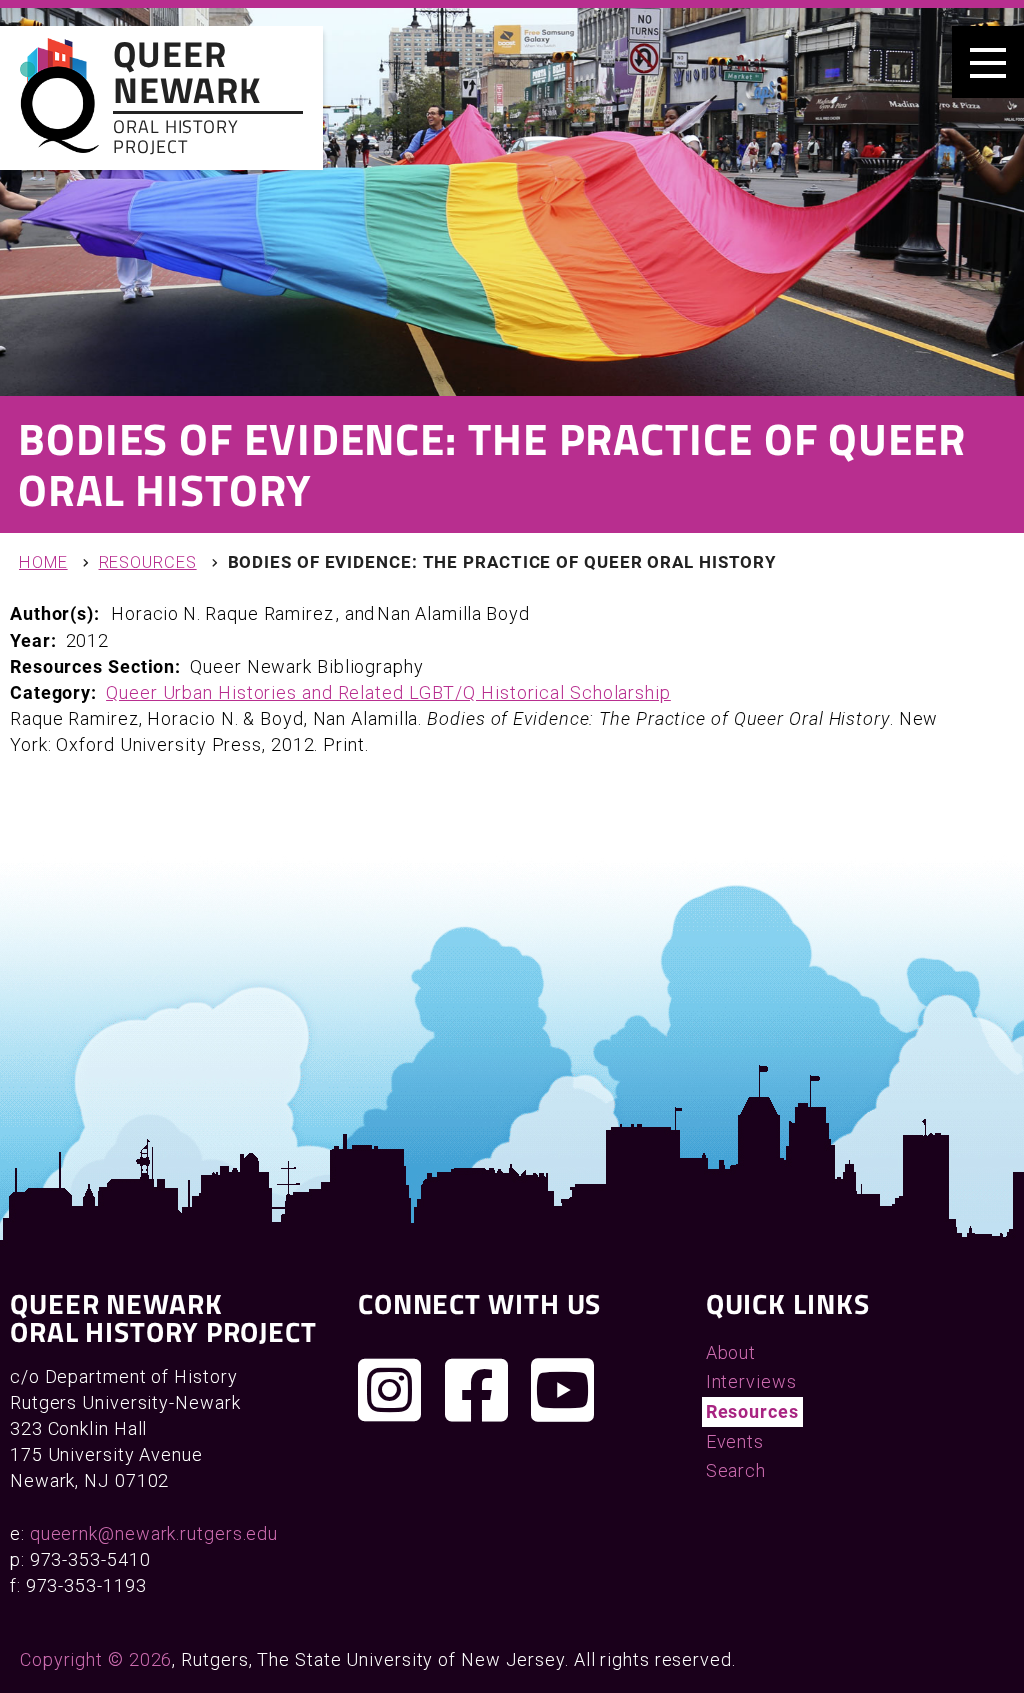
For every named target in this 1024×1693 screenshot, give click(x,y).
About (731, 1352)
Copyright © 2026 (96, 1659)
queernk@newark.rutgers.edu (154, 1533)
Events (735, 1441)
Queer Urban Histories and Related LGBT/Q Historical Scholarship (388, 692)
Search (736, 1470)
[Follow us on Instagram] (390, 1390)
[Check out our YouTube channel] (563, 1390)
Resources (148, 562)
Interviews (751, 1381)
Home (43, 562)
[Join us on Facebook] (477, 1390)
